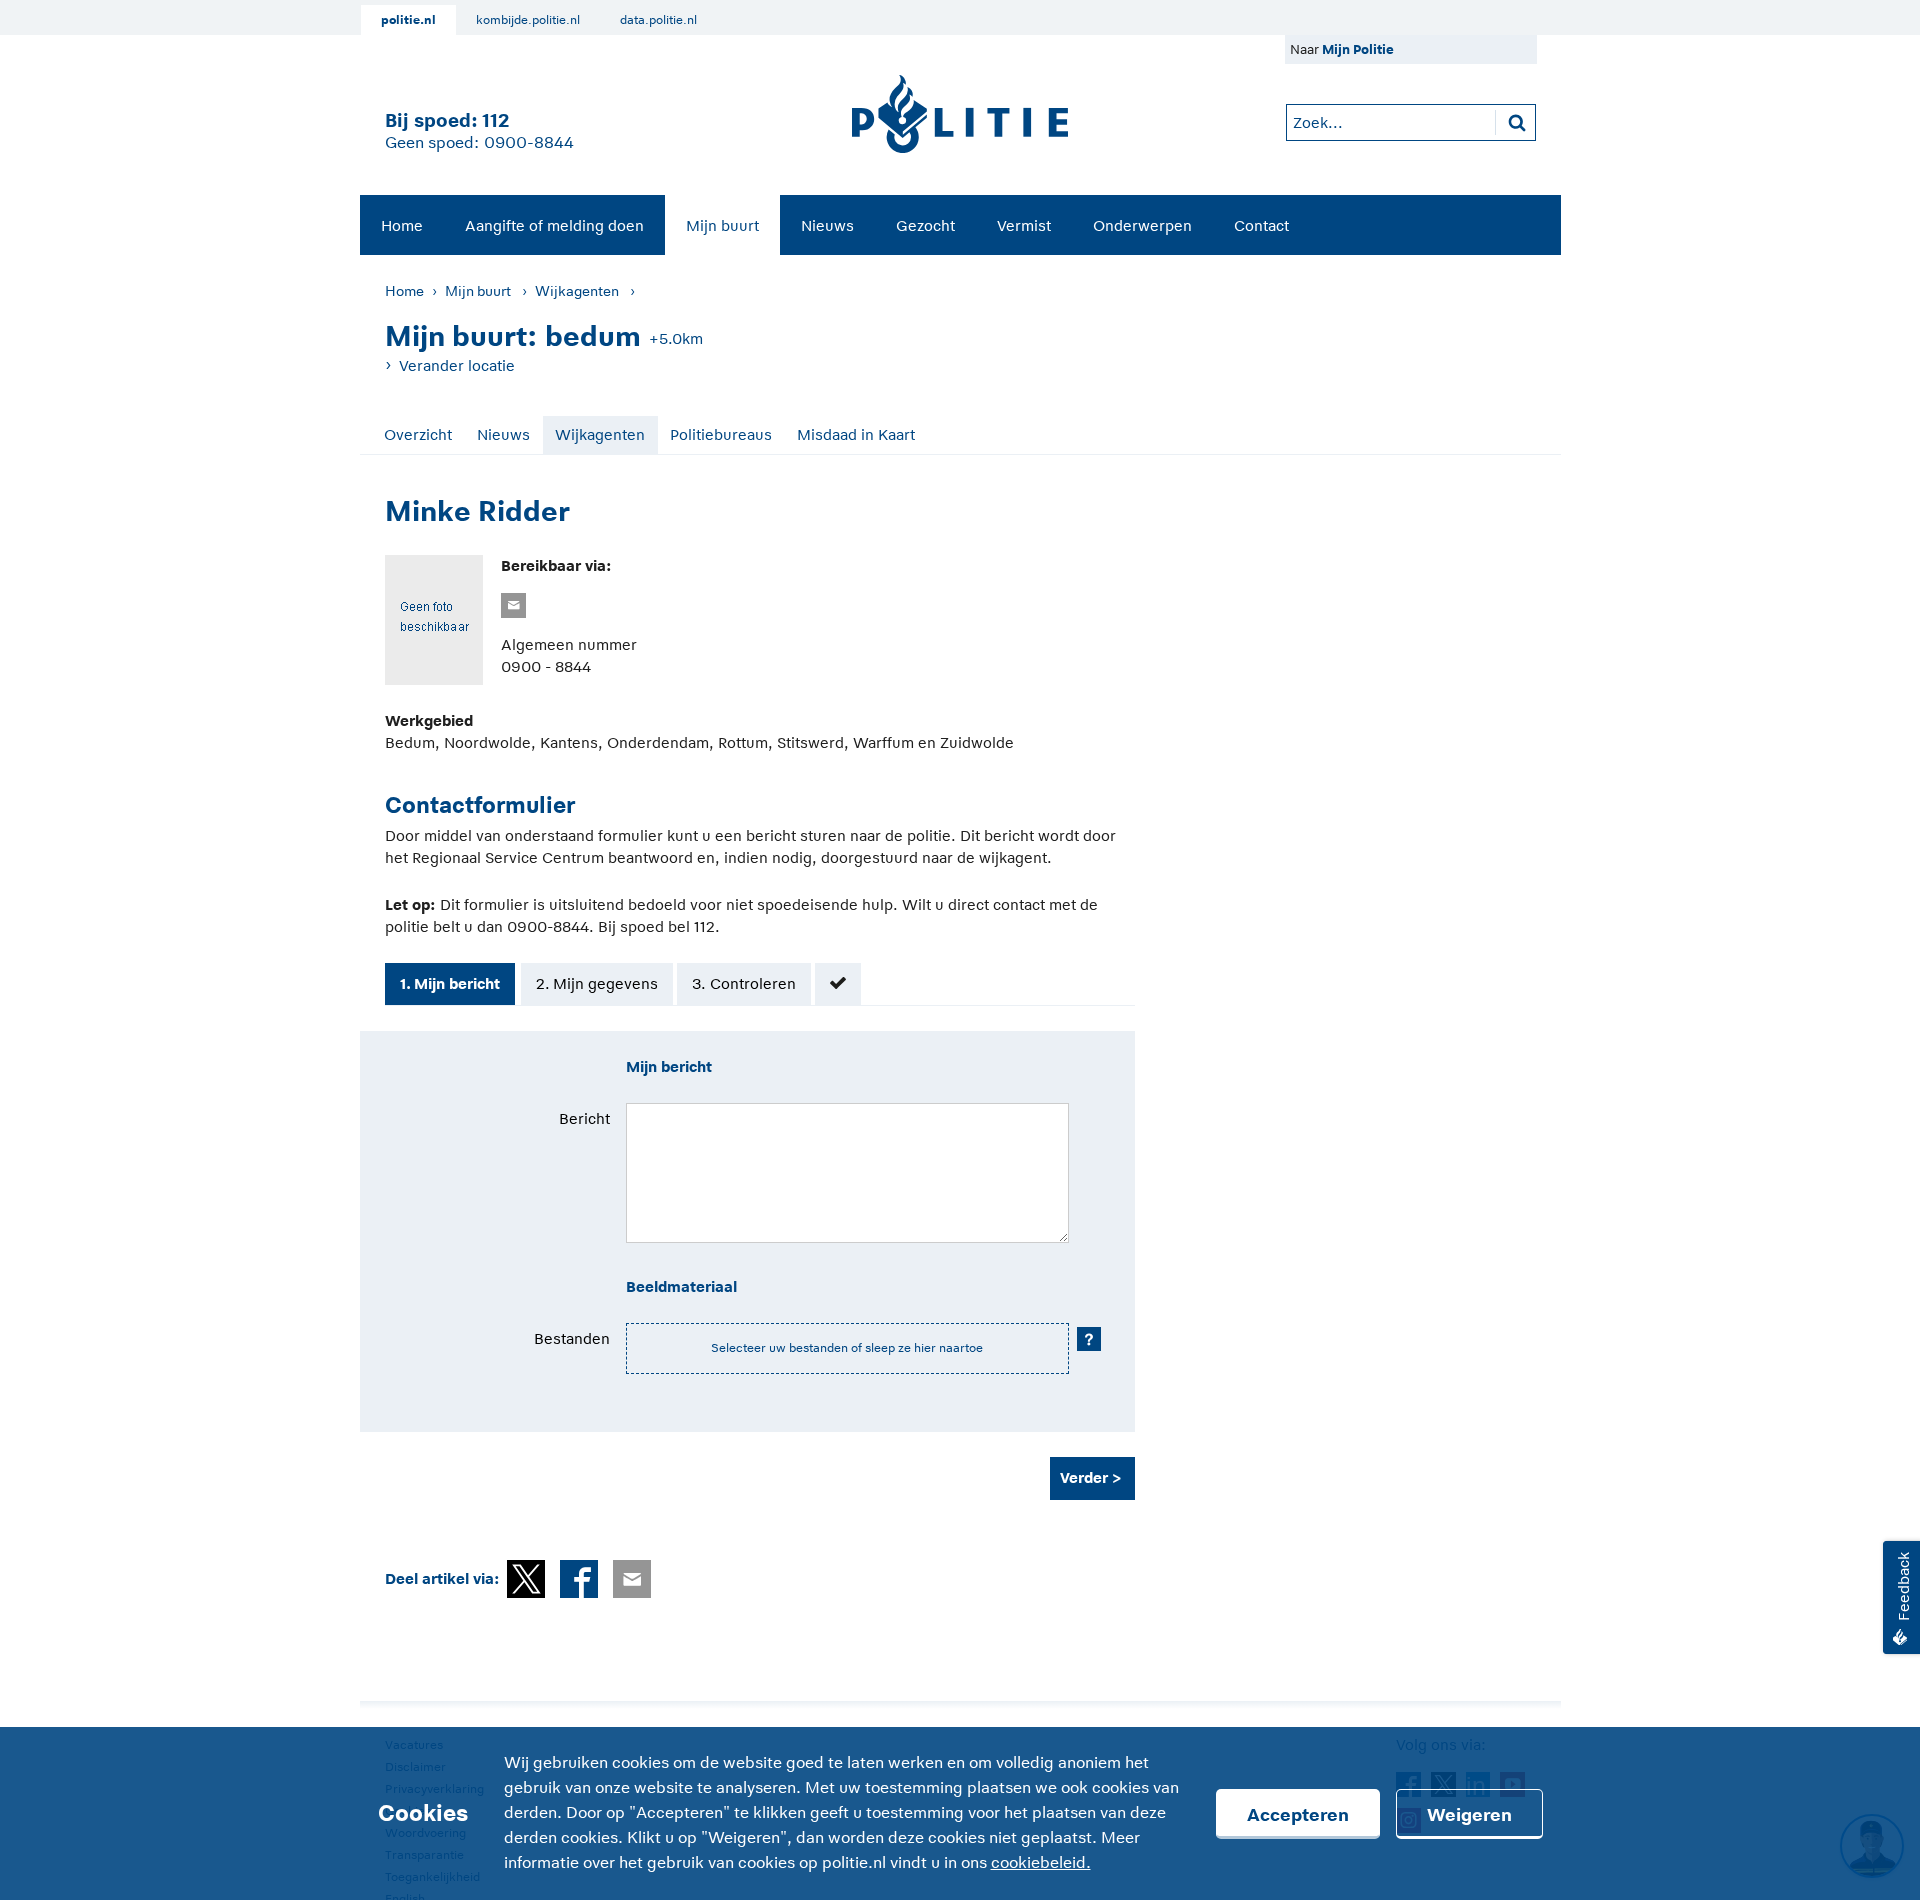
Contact (1261, 225)
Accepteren (1298, 1815)
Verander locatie (457, 365)
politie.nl (408, 20)
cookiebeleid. (1041, 1863)
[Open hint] (1089, 1339)
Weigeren (1469, 1815)
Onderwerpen (1142, 225)
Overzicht (418, 434)
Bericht (584, 1118)
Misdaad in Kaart (856, 434)
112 (495, 120)
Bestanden (572, 1338)
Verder (1084, 1477)
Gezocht (925, 225)
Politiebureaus (721, 434)
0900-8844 (529, 143)
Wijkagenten (577, 291)
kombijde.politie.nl (528, 20)
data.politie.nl (658, 20)
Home (402, 225)
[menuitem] (402, 225)
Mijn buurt (722, 225)
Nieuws (827, 225)
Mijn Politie (1358, 49)
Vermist (1024, 225)
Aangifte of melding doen (554, 225)
